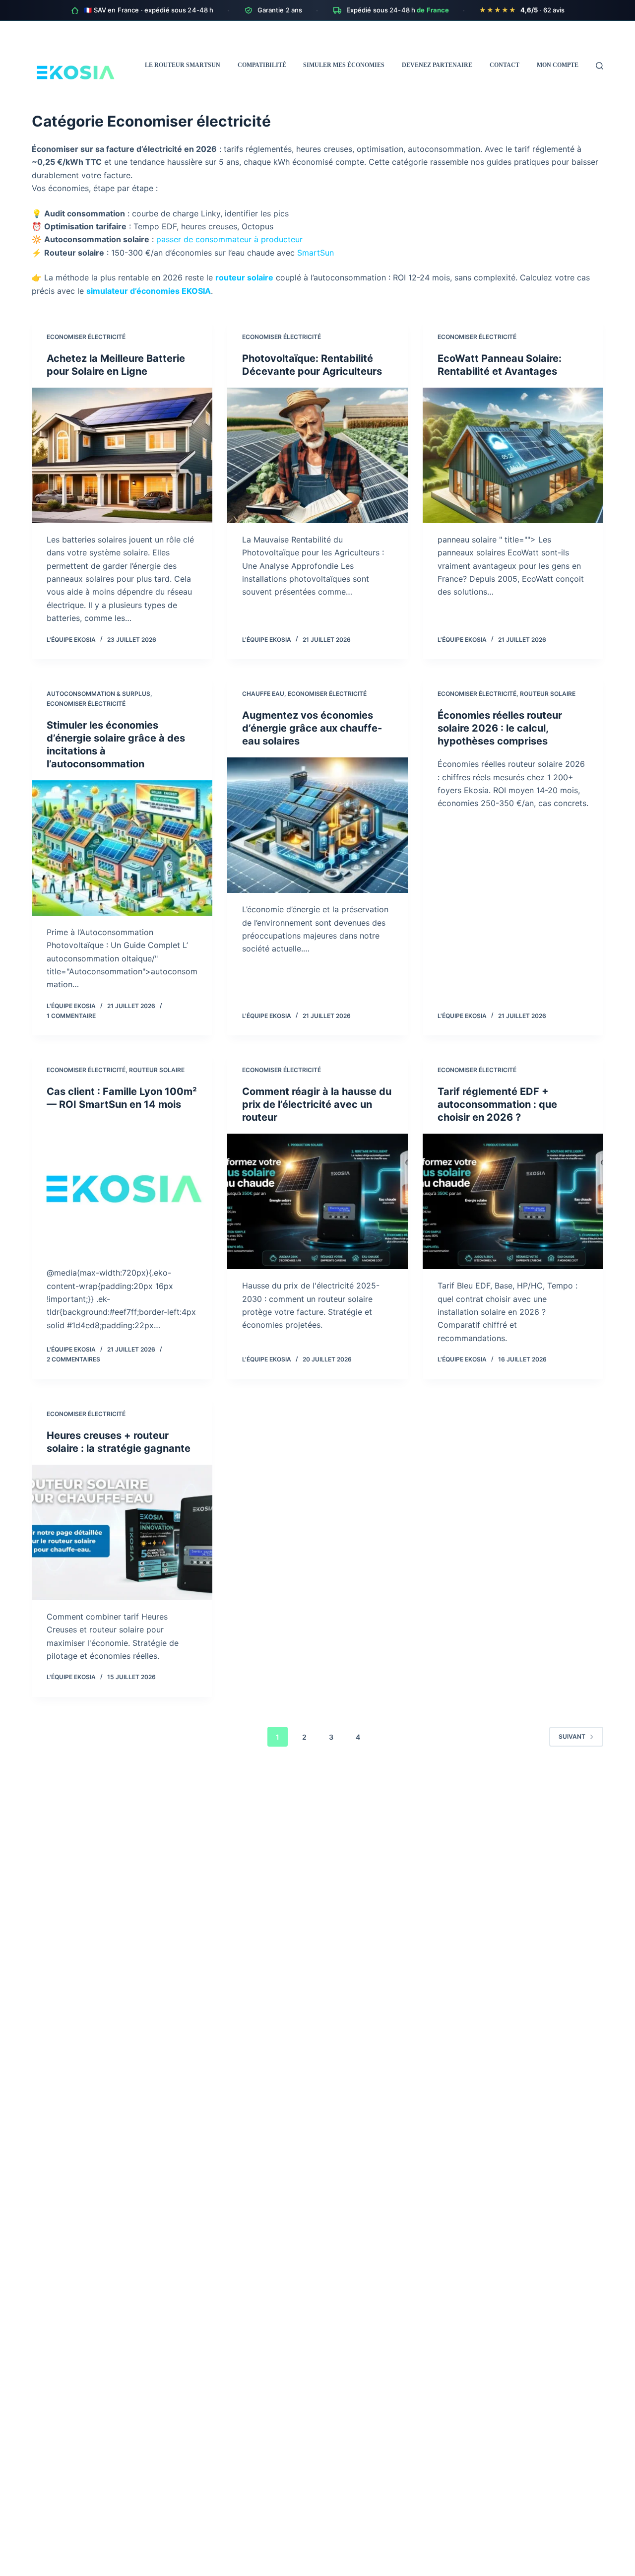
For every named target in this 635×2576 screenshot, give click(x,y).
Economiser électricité (86, 337)
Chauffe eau (263, 694)
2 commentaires (73, 1359)
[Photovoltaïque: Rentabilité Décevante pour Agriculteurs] (317, 455)
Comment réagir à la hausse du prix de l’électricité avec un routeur (317, 1104)
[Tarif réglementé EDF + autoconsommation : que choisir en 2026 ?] (513, 1201)
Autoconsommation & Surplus (98, 694)
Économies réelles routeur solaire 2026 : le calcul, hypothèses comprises (500, 728)
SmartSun (316, 253)
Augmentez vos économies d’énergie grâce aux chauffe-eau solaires (312, 728)
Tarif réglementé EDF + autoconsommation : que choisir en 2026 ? (497, 1104)
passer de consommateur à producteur (229, 239)
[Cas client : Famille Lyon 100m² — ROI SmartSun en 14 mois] (122, 1188)
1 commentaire (71, 1016)
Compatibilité (262, 65)
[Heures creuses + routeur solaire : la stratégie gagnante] (122, 1532)
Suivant (572, 1736)
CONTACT (505, 65)
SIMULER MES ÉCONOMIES (344, 65)
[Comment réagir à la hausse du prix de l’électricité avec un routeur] (317, 1201)
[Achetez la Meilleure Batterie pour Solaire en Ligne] (122, 455)
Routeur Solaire (548, 694)
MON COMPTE (558, 65)
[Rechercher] (600, 66)
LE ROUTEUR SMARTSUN (183, 65)
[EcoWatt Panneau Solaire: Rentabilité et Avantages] (513, 455)
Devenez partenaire (437, 65)
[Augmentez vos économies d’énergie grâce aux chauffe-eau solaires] (317, 825)
